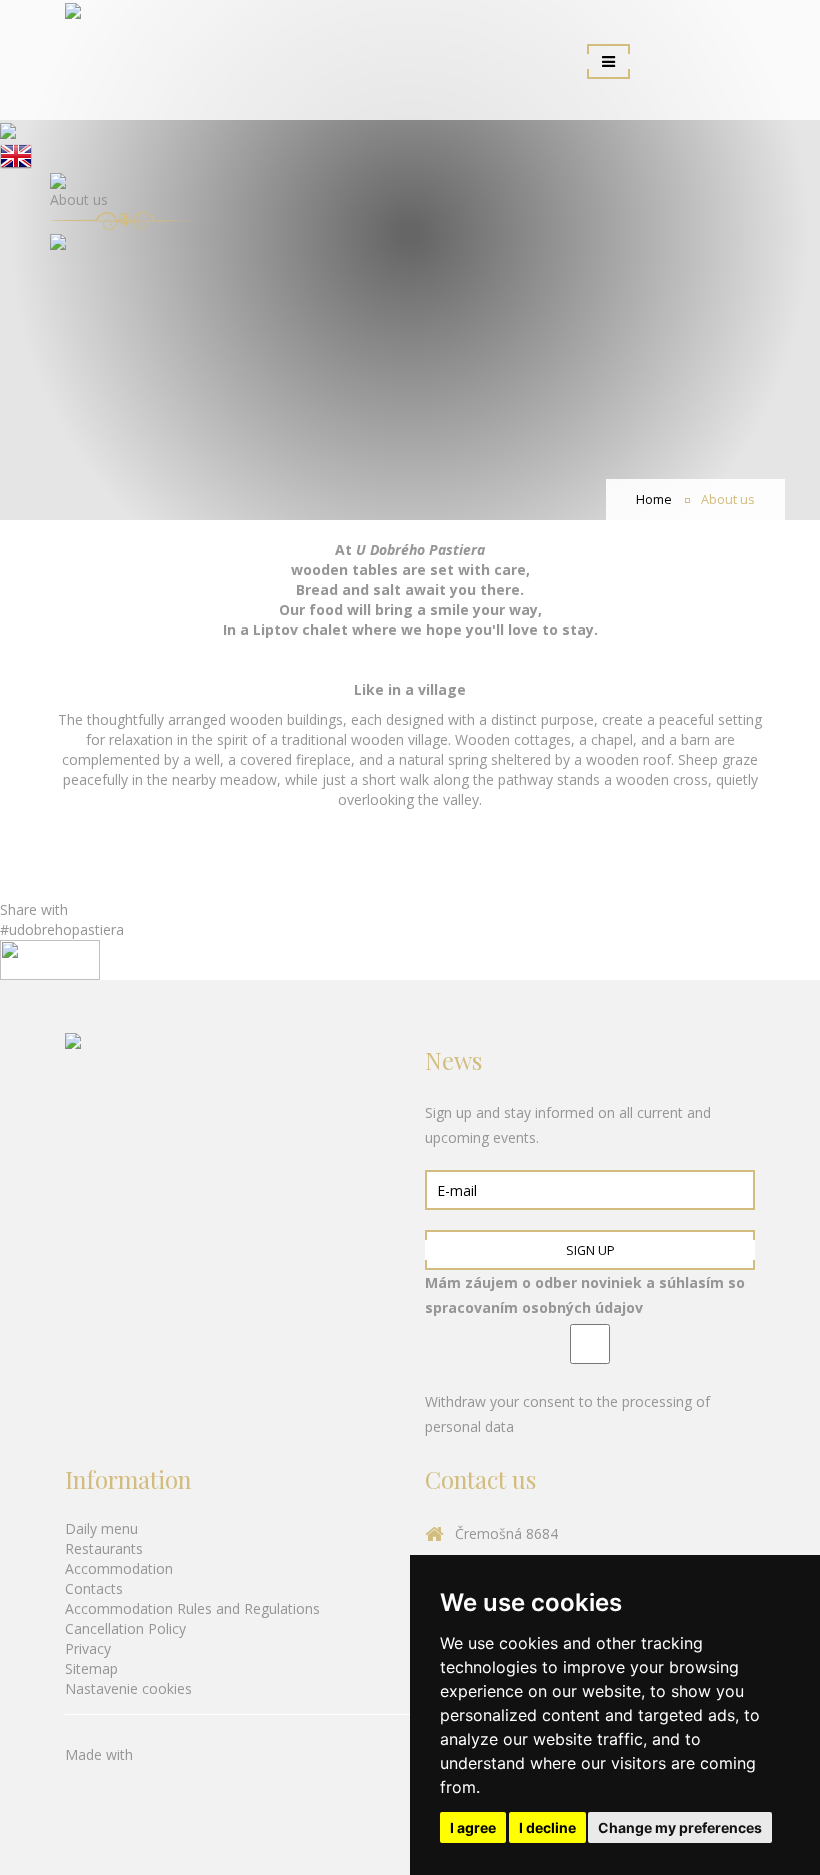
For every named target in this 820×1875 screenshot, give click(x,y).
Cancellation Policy (125, 1628)
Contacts (94, 1588)
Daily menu (101, 1528)
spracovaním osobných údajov (534, 1307)
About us (728, 499)
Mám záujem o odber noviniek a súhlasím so (585, 1295)
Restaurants (104, 1548)
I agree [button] (473, 1827)
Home (654, 499)
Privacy (88, 1648)
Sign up (590, 1250)
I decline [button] (547, 1827)
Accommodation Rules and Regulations (192, 1608)
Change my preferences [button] (680, 1827)
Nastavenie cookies (128, 1688)
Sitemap (91, 1668)
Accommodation (119, 1568)
